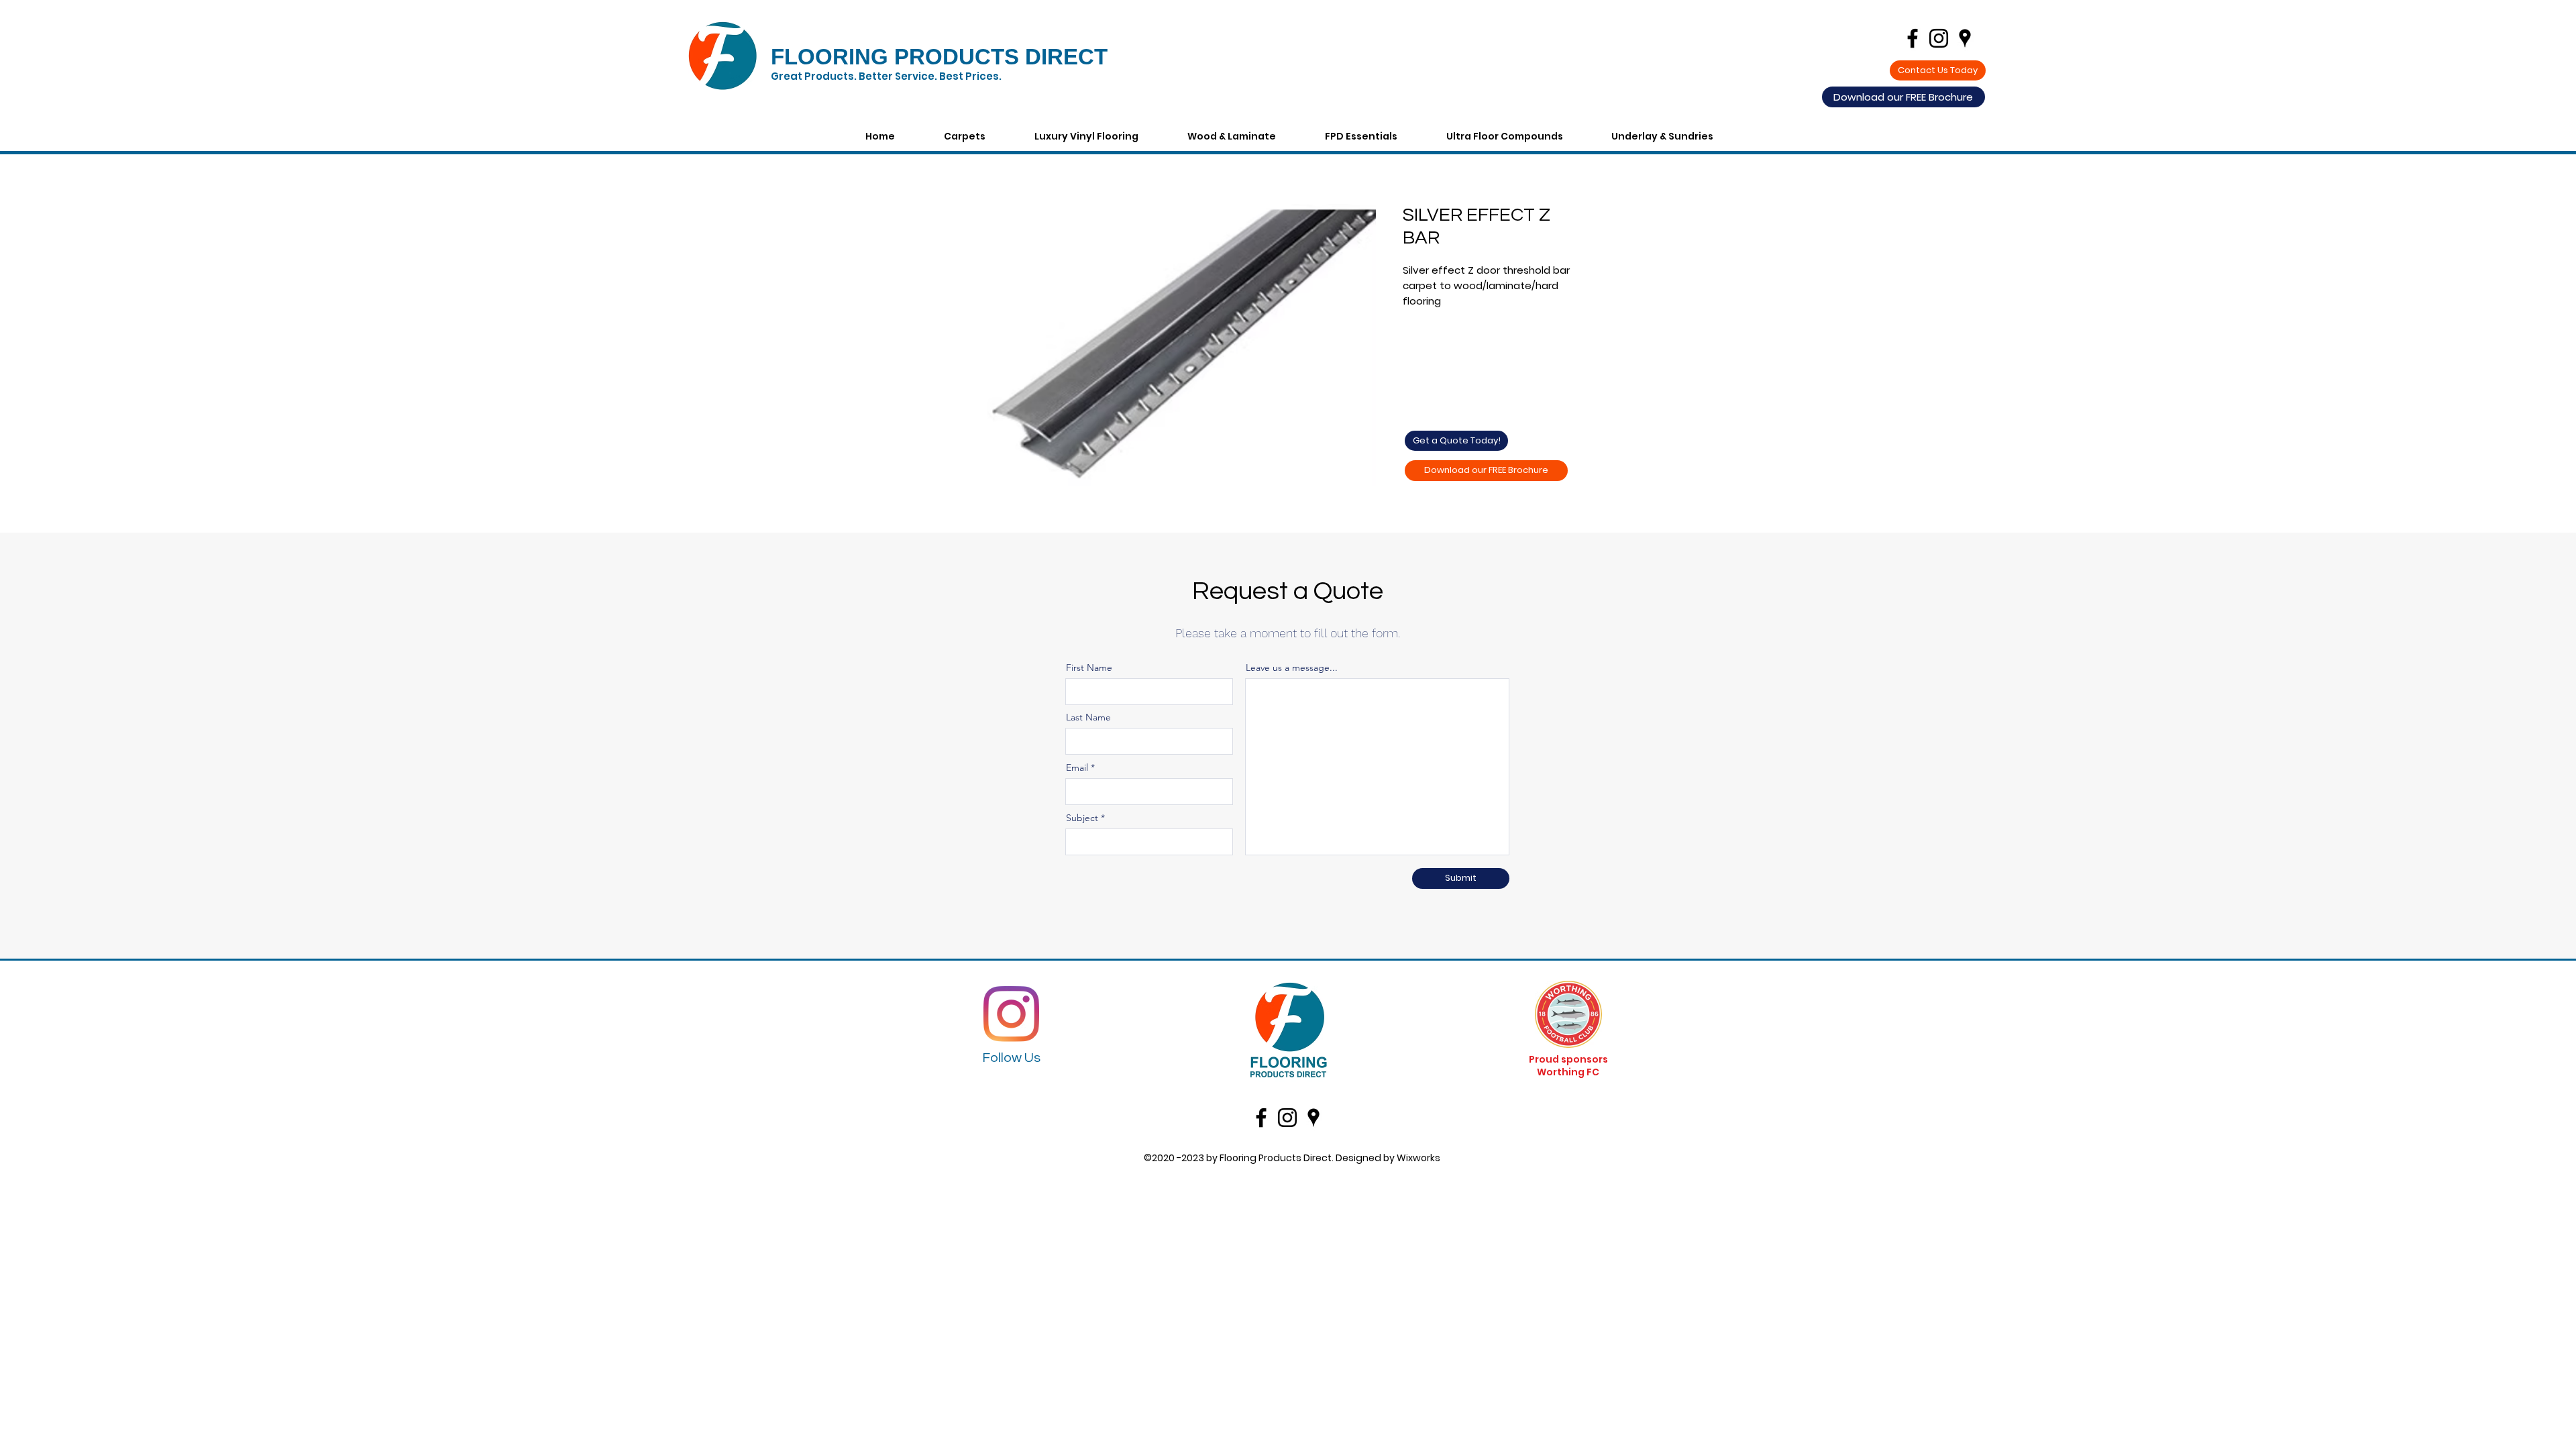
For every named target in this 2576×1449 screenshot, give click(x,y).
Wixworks (1418, 1158)
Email (1077, 767)
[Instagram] (1011, 1014)
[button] (1680, 136)
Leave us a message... (1292, 667)
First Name (1089, 667)
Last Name (1088, 717)
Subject (1082, 818)
